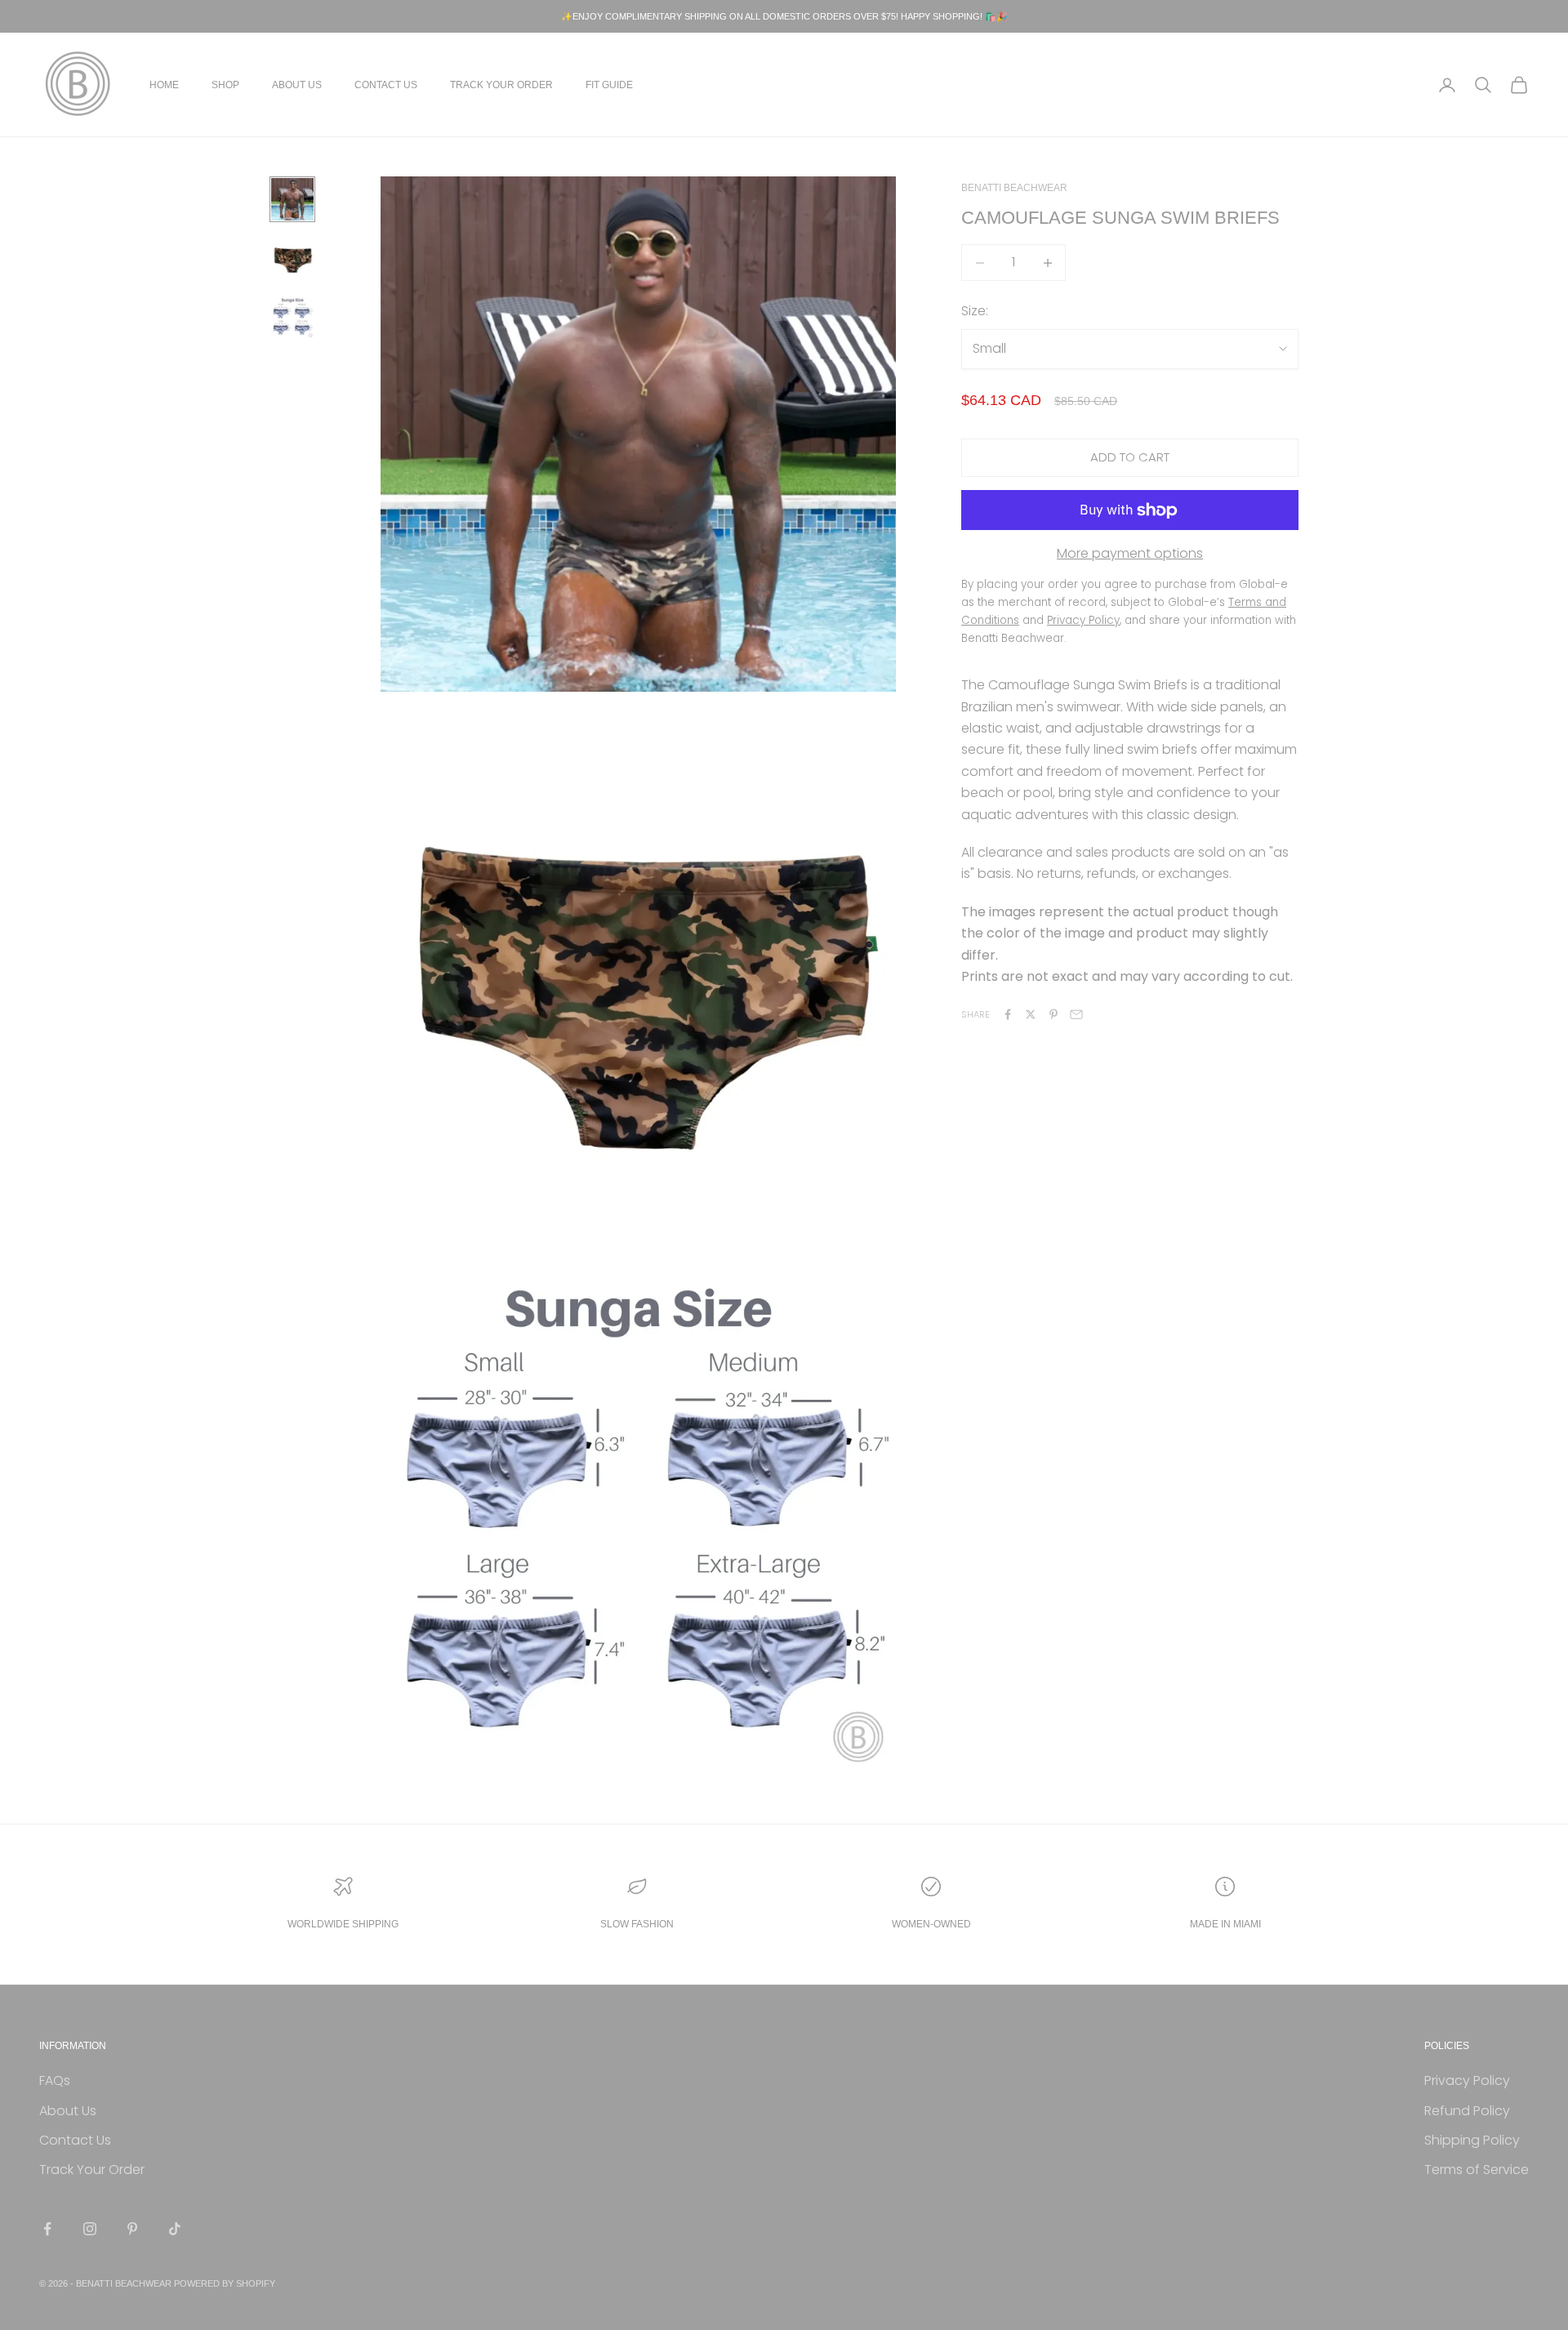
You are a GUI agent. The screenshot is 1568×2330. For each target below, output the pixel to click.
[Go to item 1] (292, 199)
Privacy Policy (1467, 2081)
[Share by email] (1076, 1014)
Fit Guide (609, 85)
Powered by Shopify (225, 2283)
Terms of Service (1477, 2170)
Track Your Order (501, 85)
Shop (225, 85)
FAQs (55, 2081)
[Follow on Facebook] (47, 2229)
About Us (297, 85)
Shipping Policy (1472, 2140)
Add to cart (1130, 457)
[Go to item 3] (292, 317)
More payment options (1130, 553)
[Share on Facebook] (1008, 1014)
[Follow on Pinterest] (132, 2229)
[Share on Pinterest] (1053, 1014)
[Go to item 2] (292, 258)
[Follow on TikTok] (175, 2229)
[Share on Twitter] (1031, 1014)
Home (164, 85)
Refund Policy (1467, 2111)
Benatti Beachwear (1014, 188)
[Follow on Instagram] (90, 2229)
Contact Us (386, 85)
